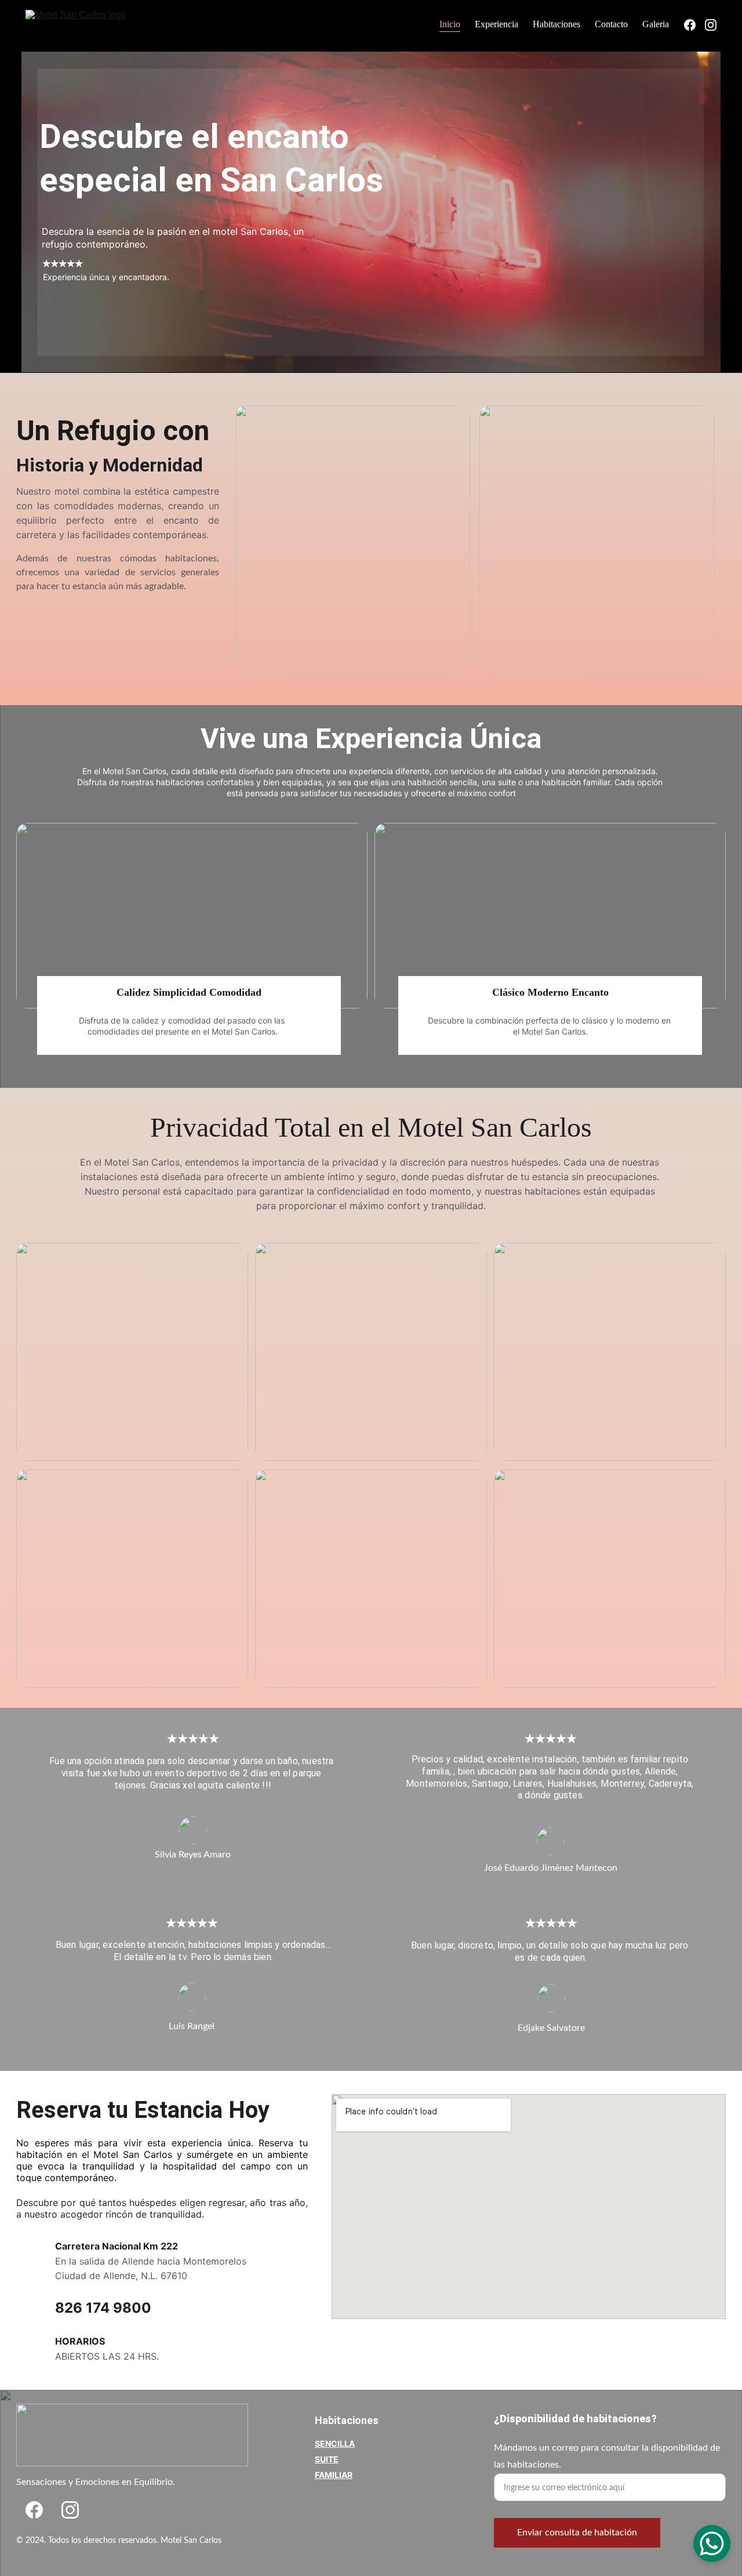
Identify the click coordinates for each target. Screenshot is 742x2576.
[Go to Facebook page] (34, 2510)
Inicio (450, 24)
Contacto (611, 24)
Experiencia (497, 24)
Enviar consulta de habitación (577, 2533)
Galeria (656, 24)
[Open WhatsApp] (712, 2544)
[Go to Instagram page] (70, 2510)
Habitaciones (556, 24)
